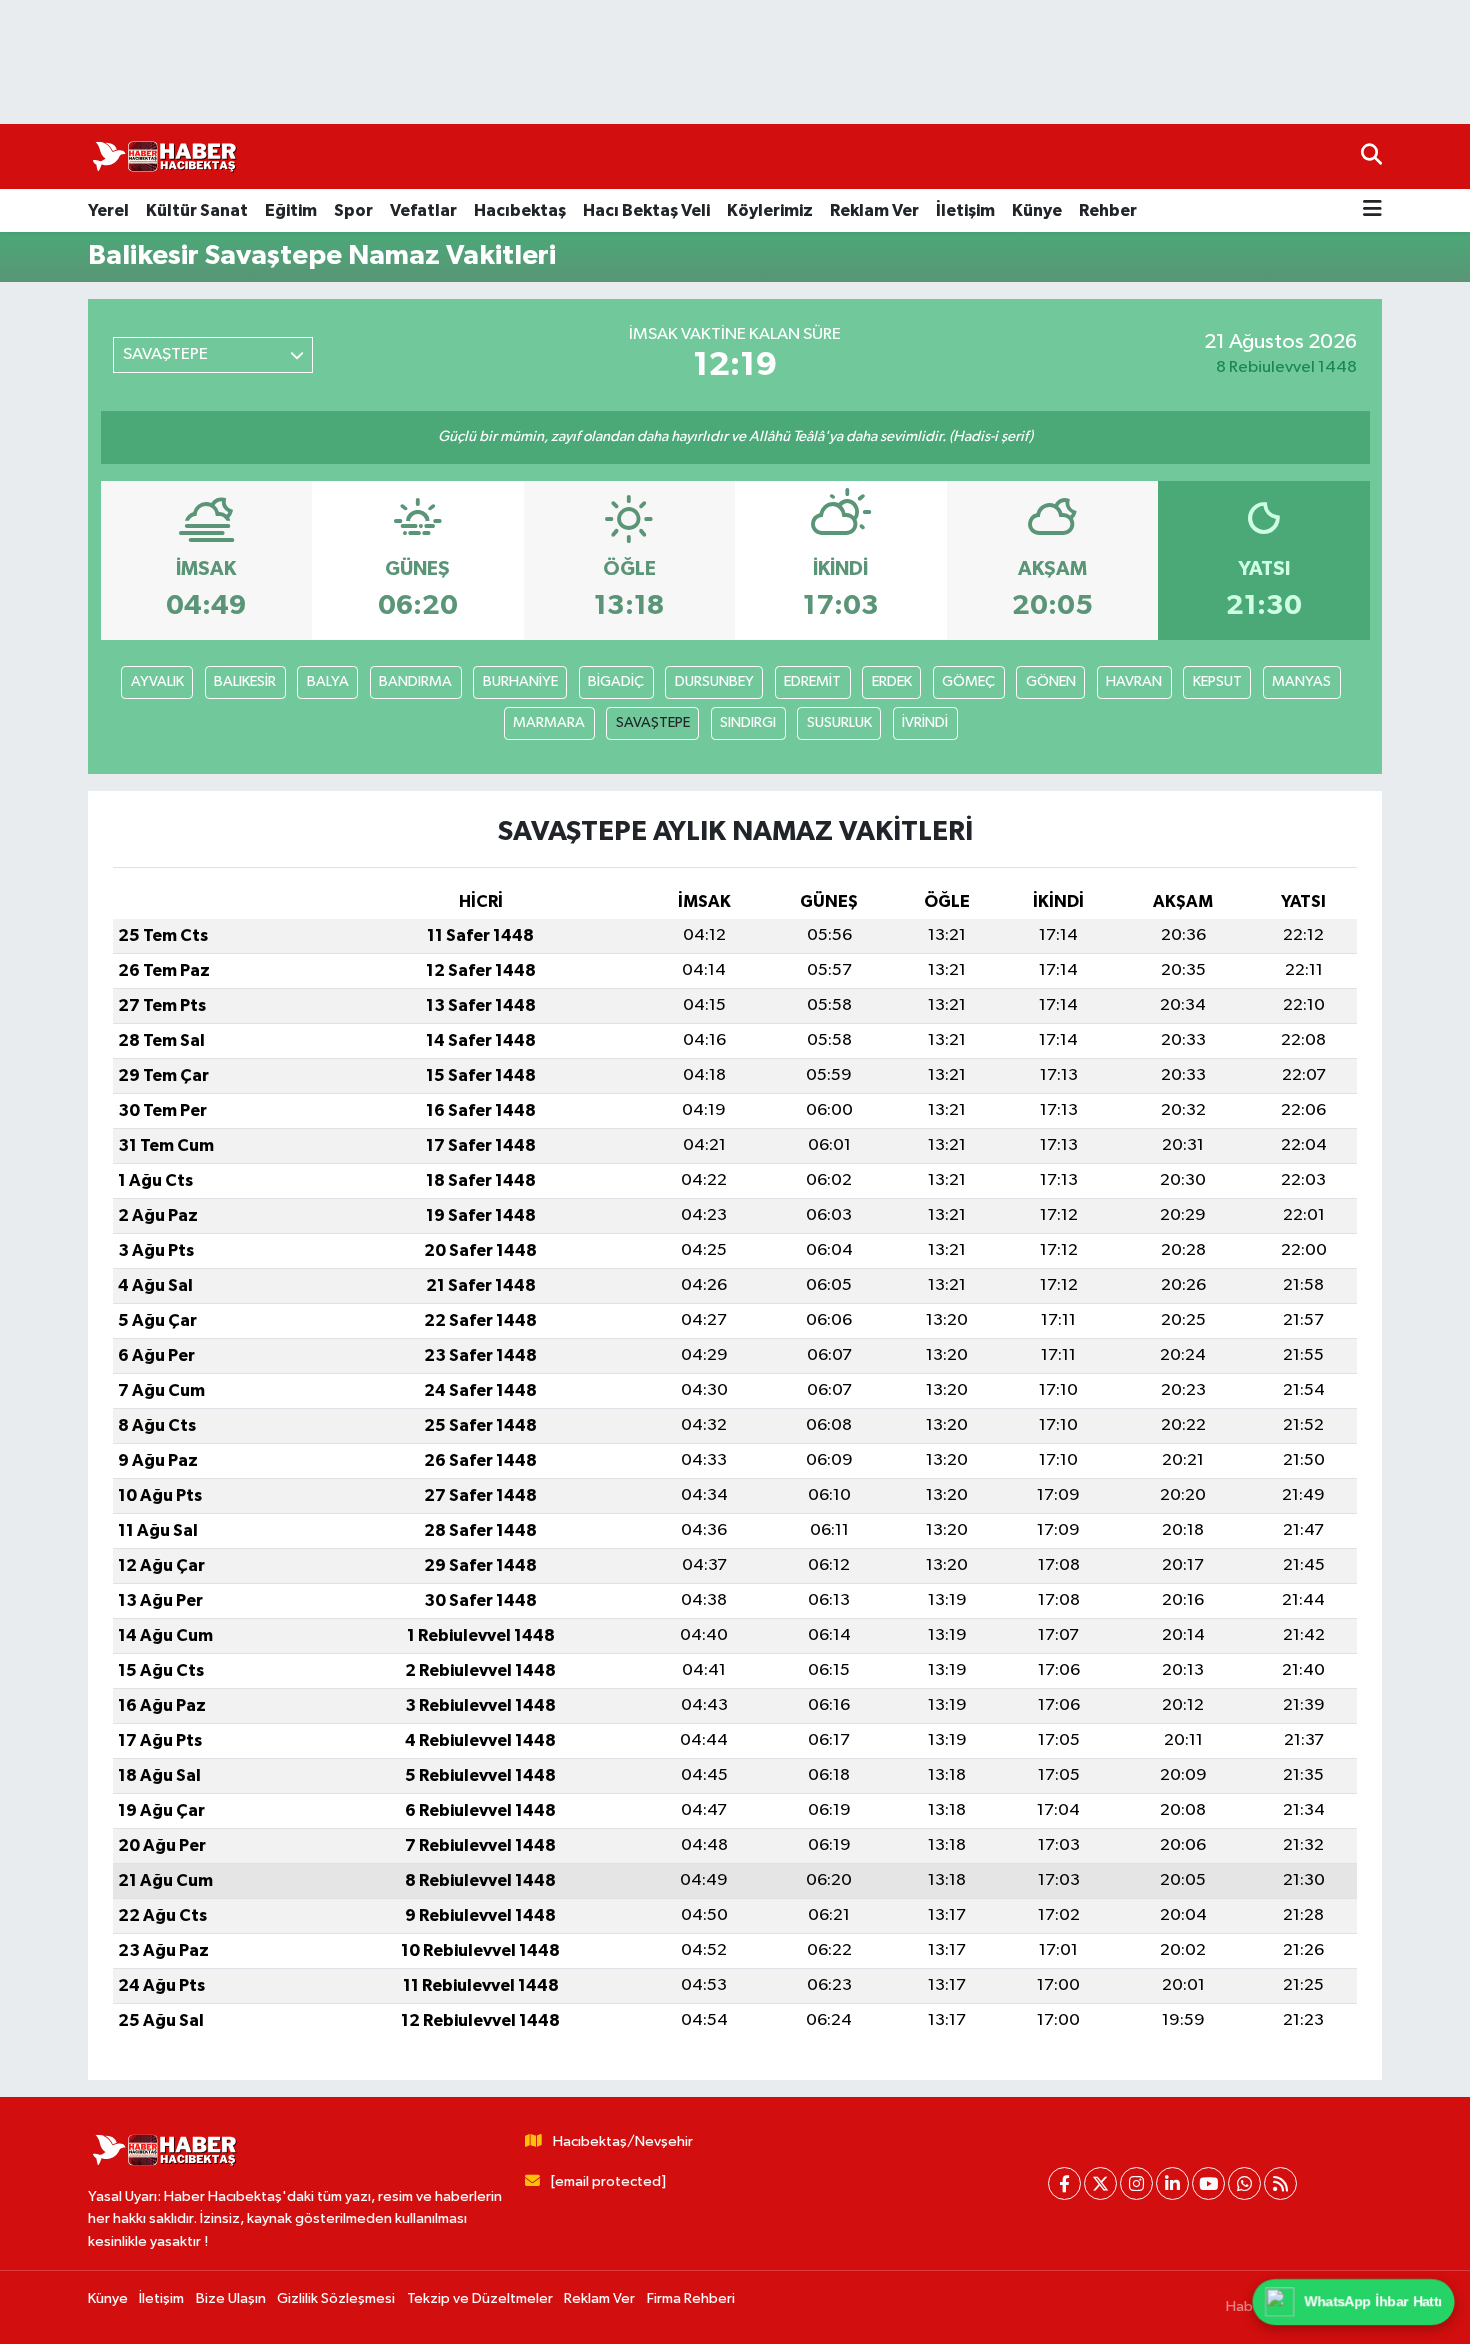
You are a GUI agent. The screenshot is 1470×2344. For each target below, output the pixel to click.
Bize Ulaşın (231, 2298)
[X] (1100, 2183)
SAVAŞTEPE (653, 722)
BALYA (328, 681)
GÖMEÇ (968, 681)
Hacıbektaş (520, 210)
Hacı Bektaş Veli (646, 210)
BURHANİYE (520, 681)
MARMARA (549, 722)
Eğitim (291, 210)
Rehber (1108, 210)
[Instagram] (1136, 2183)
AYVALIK (157, 681)
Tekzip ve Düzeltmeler (480, 2298)
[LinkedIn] (1172, 2183)
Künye (1037, 210)
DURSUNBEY (714, 681)
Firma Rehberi (691, 2298)
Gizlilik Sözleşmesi (336, 2298)
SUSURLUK (839, 722)
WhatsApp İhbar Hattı (1372, 2301)
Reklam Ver (874, 210)
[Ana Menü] (1372, 210)
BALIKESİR (245, 681)
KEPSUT (1217, 681)
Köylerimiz (770, 210)
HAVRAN (1134, 681)
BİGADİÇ (616, 681)
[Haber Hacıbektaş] (163, 157)
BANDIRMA (415, 681)
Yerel (108, 210)
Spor (353, 210)
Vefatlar (423, 210)
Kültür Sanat (197, 210)
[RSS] (1280, 2183)
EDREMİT (812, 681)
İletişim (965, 210)
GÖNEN (1051, 681)
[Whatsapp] (1244, 2183)
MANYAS (1301, 681)
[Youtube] (1208, 2183)
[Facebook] (1064, 2183)
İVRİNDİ (925, 722)
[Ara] (1371, 156)
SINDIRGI (748, 722)
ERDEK (892, 681)
